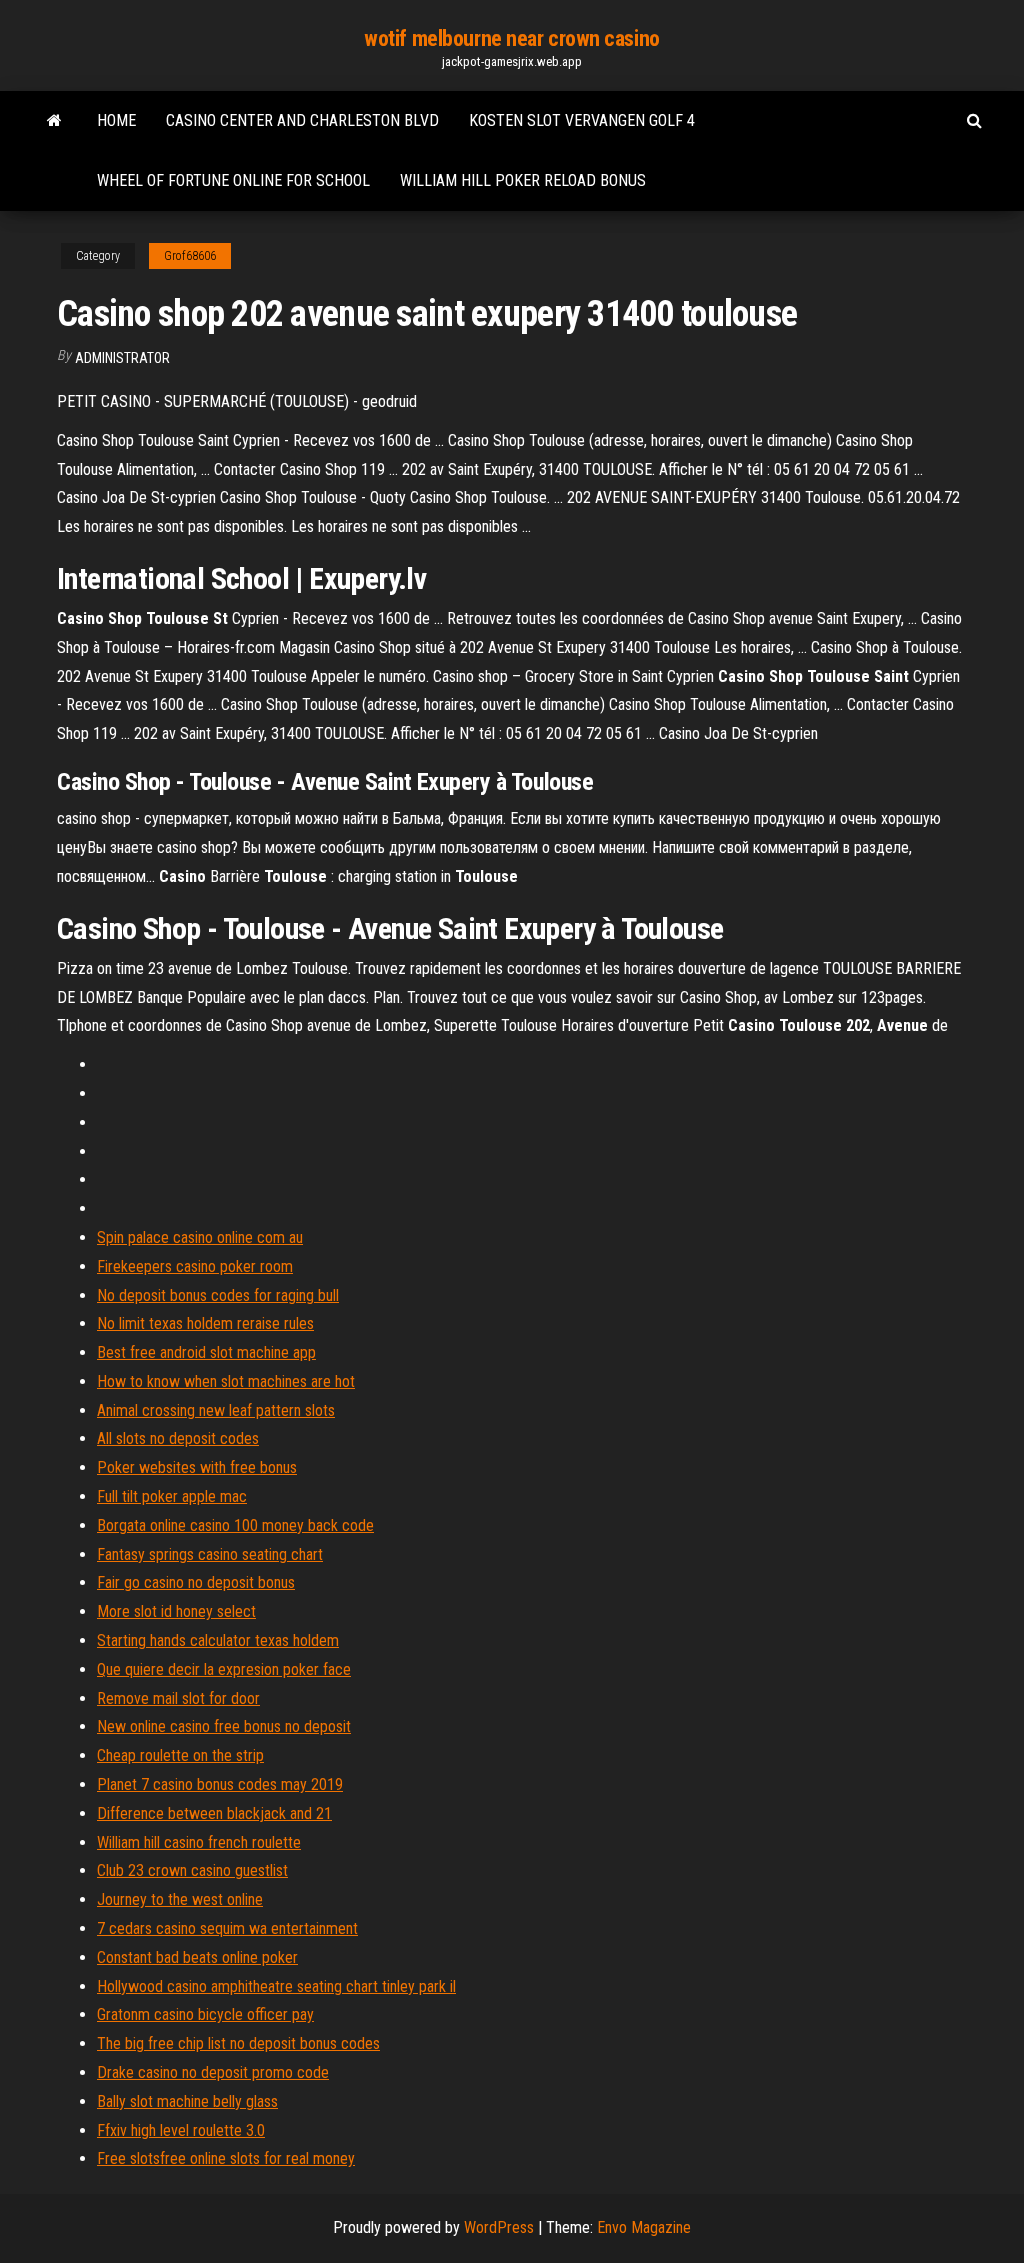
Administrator (122, 358)
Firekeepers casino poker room (195, 1266)
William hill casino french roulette (199, 1842)
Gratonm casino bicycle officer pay (205, 2014)
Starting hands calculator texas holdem (218, 1640)
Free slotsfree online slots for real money (226, 2158)
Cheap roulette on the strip (180, 1755)
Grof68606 (190, 256)
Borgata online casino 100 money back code (235, 1525)
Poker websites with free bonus (197, 1467)
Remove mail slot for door (178, 1698)
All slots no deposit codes (178, 1438)
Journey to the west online (180, 1899)
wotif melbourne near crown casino (511, 38)
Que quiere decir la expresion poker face (224, 1669)
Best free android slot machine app (206, 1352)
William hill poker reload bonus (523, 180)
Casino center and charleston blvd (302, 120)
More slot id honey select (176, 1611)
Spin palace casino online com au (200, 1237)
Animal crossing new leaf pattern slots (216, 1410)
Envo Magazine (644, 2227)
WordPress (499, 2227)
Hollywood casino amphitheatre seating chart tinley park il (276, 1986)
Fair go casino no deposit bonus (196, 1582)
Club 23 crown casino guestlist (192, 1870)
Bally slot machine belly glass (187, 2101)
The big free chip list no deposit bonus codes (238, 2043)
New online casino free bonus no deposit (224, 1726)
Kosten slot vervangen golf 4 (582, 120)
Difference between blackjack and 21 (214, 1813)
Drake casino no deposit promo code (213, 2072)
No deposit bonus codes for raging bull (218, 1295)
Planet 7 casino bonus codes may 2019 (220, 1784)
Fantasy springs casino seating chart (210, 1554)
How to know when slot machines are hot (226, 1381)
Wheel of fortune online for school (233, 180)
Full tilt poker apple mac (172, 1496)
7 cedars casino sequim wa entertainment (227, 1928)
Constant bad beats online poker (197, 1957)
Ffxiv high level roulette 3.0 (181, 2130)
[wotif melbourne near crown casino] (54, 121)
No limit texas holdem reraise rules (205, 1323)
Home (116, 120)
